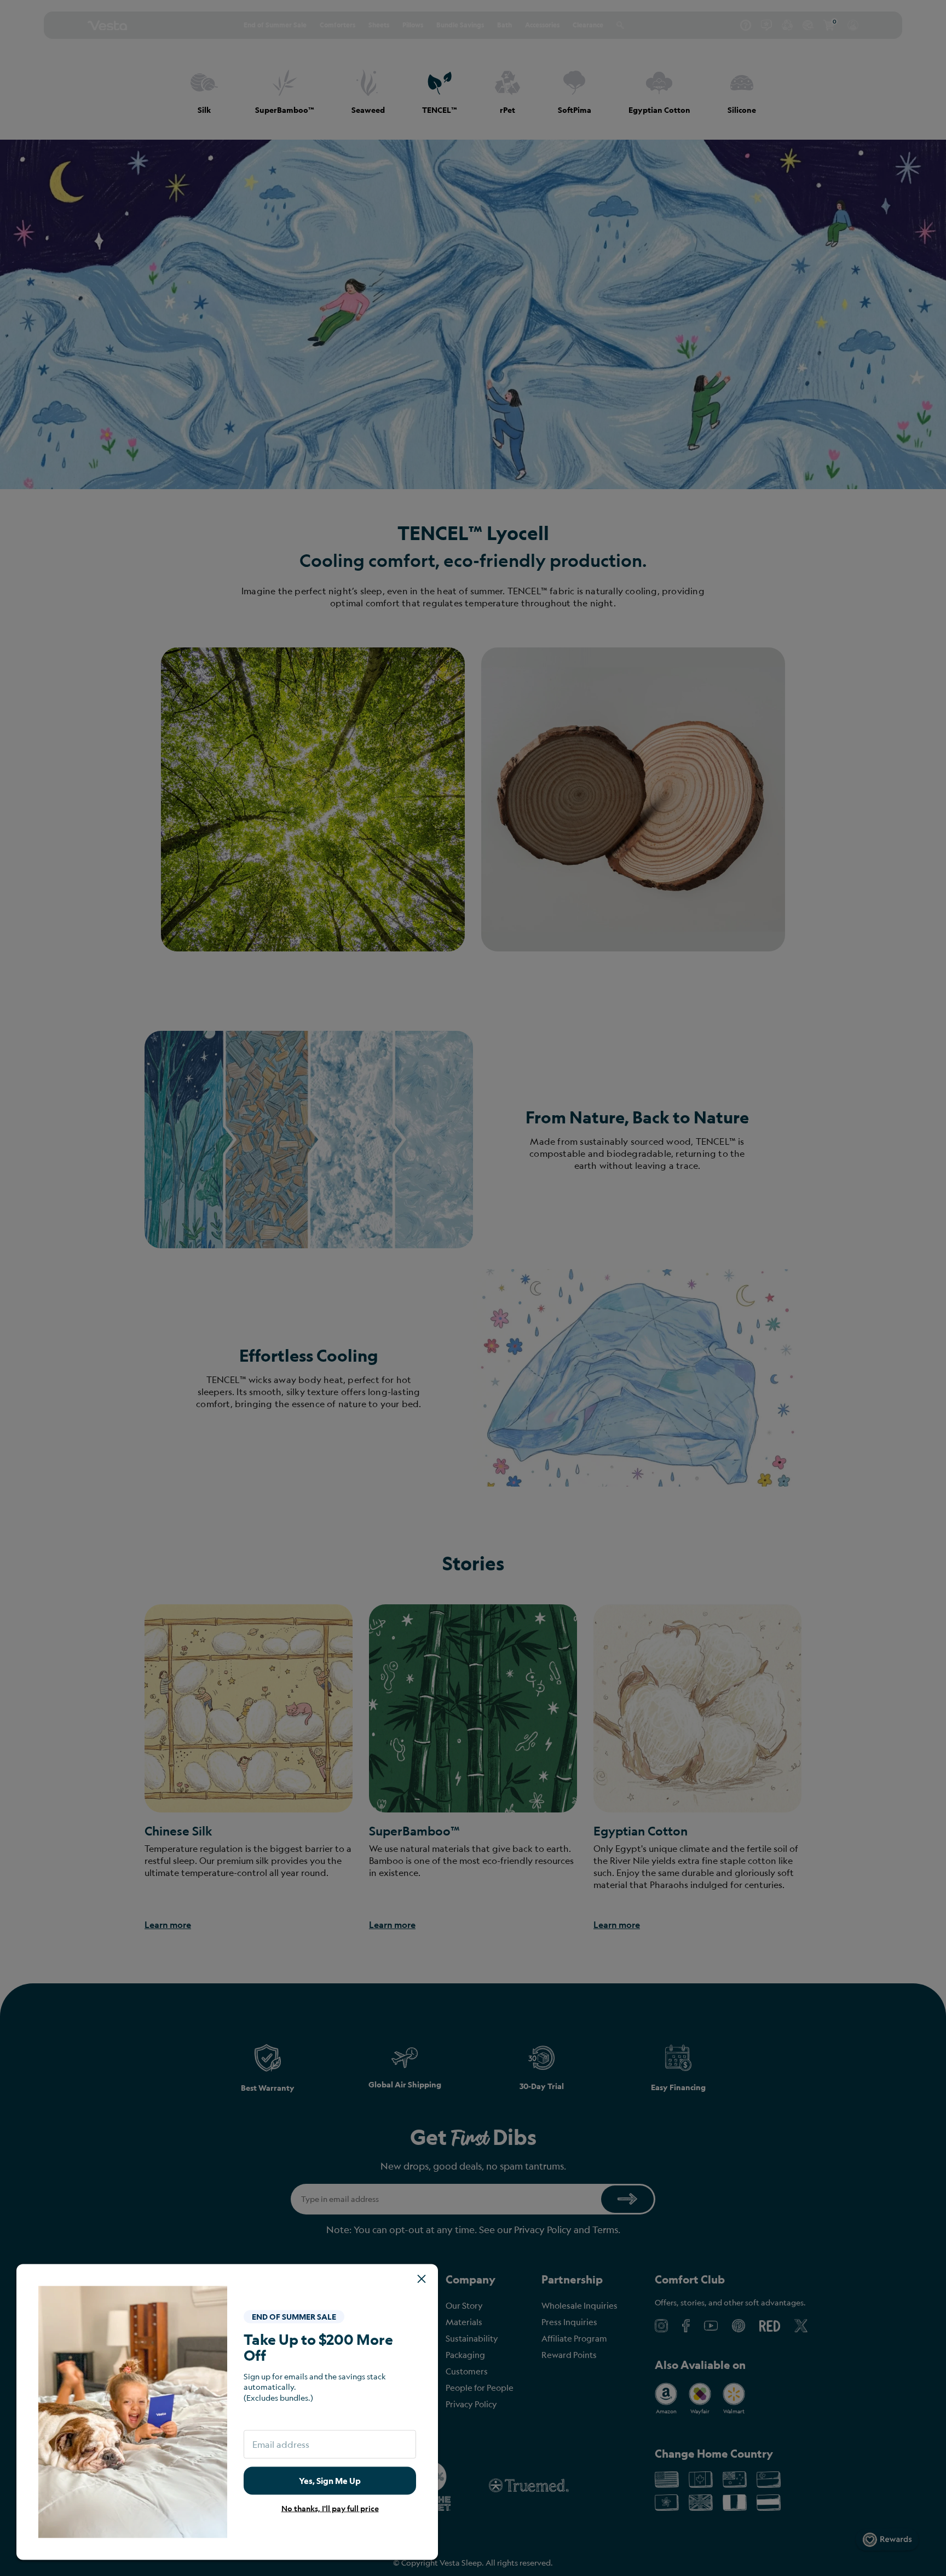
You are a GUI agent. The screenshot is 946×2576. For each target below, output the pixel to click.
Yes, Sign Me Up (330, 2480)
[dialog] (473, 1288)
